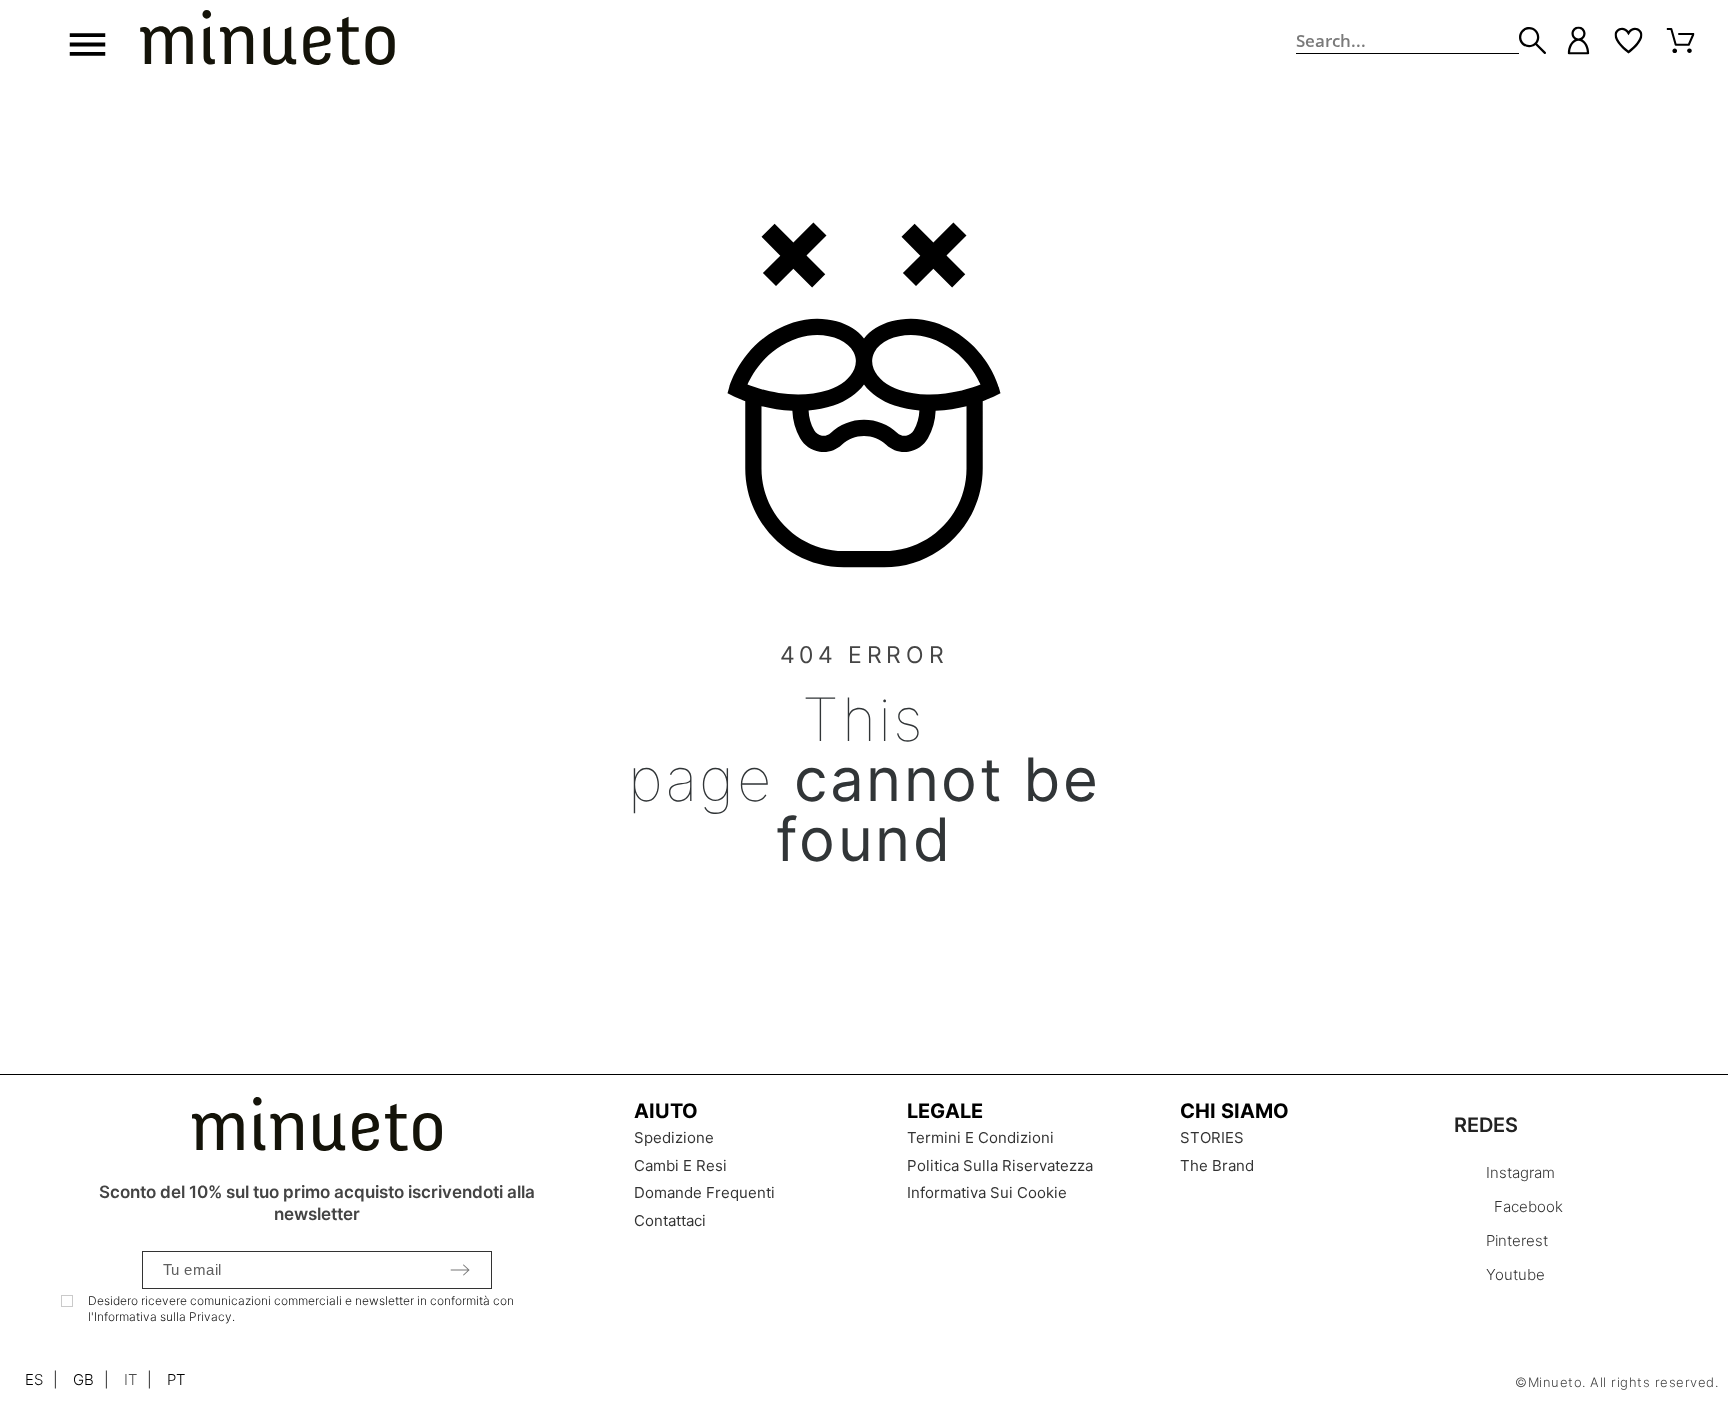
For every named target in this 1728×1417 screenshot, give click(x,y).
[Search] (1532, 40)
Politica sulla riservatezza (1000, 1165)
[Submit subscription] (460, 1270)
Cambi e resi (680, 1165)
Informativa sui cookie (987, 1192)
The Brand (1217, 1165)
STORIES (1212, 1137)
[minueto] (267, 41)
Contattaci (670, 1220)
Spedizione (674, 1137)
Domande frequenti (704, 1192)
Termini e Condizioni (980, 1137)
